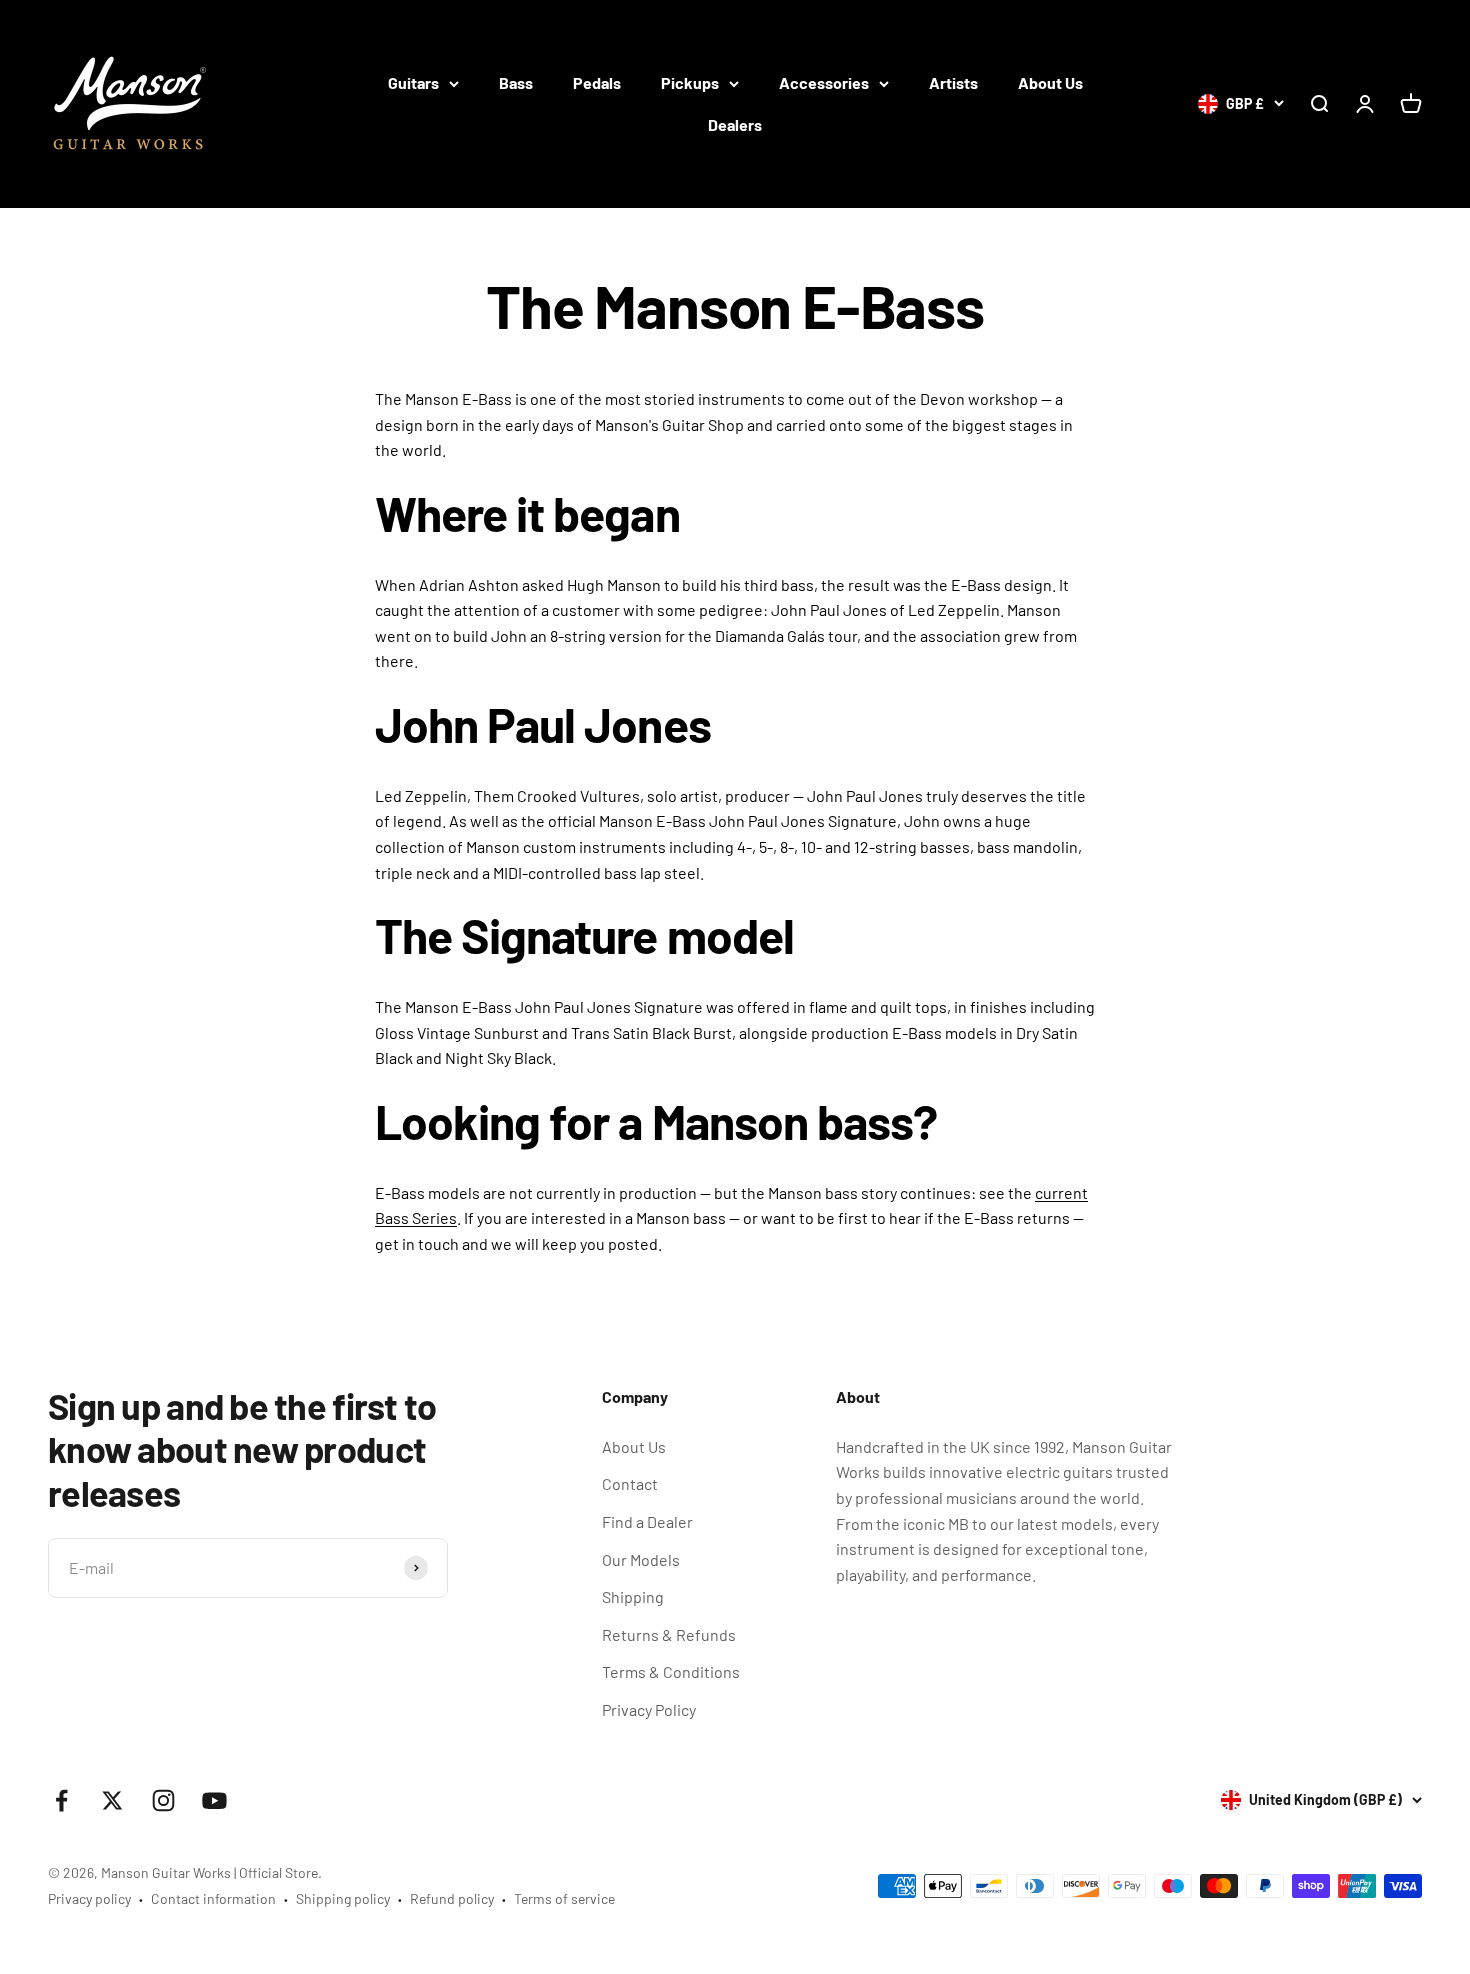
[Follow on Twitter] (112, 1800)
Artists (953, 82)
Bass (516, 82)
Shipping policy (343, 1898)
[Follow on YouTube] (214, 1800)
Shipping (633, 1596)
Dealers (735, 124)
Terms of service (564, 1898)
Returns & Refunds (669, 1634)
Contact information (213, 1898)
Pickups (690, 82)
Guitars (413, 82)
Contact (630, 1483)
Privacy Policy (649, 1709)
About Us (1050, 82)
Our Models (641, 1559)
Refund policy (452, 1898)
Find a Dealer (647, 1521)
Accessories (824, 82)
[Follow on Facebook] (61, 1800)
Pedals (597, 82)
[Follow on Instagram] (163, 1800)
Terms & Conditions (671, 1671)
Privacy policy (89, 1898)
